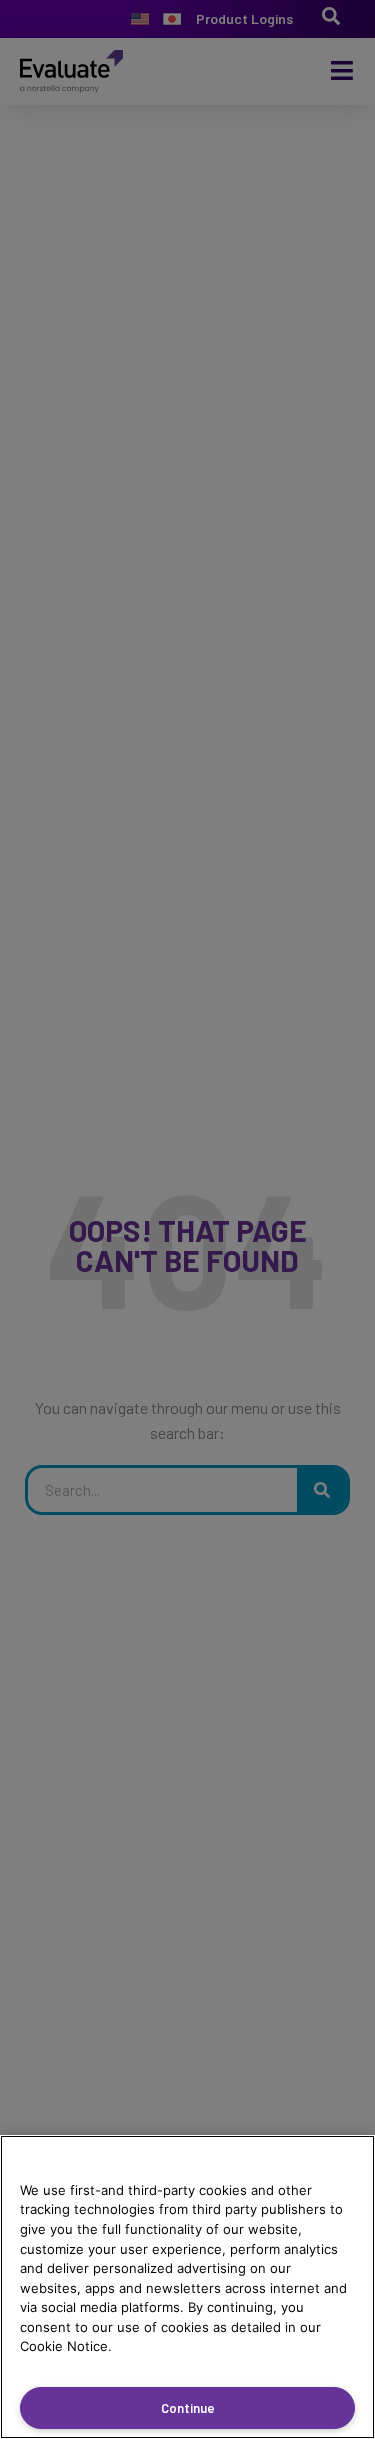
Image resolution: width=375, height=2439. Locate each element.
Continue (188, 2408)
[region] (187, 2287)
